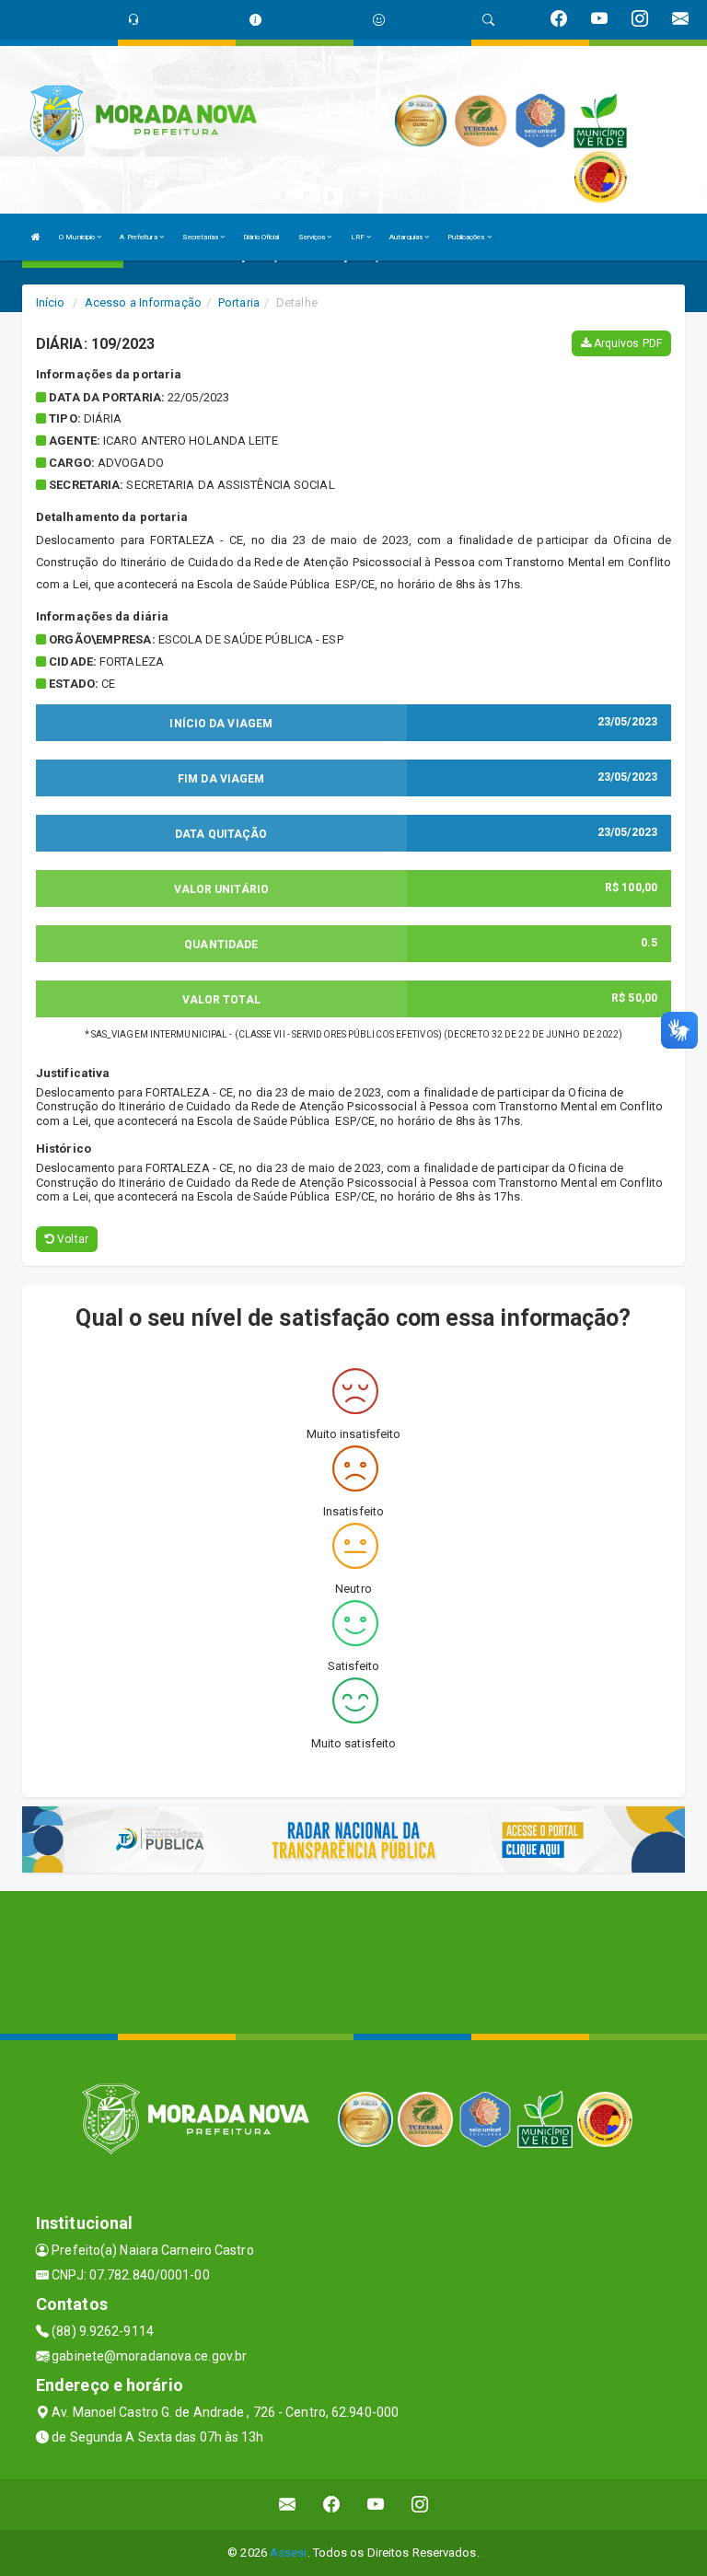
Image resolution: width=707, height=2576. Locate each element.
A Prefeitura (139, 237)
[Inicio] (36, 237)
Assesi (289, 2553)
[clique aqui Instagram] (420, 2505)
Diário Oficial (261, 237)
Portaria (239, 302)
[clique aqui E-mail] (288, 2505)
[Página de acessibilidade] (379, 20)
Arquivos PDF (626, 343)
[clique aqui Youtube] (376, 2505)
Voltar (71, 1239)
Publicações (467, 237)
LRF (359, 237)
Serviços (313, 237)
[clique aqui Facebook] (332, 2505)
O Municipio (78, 237)
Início (51, 302)
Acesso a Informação (143, 302)
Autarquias (407, 237)
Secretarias (201, 237)
